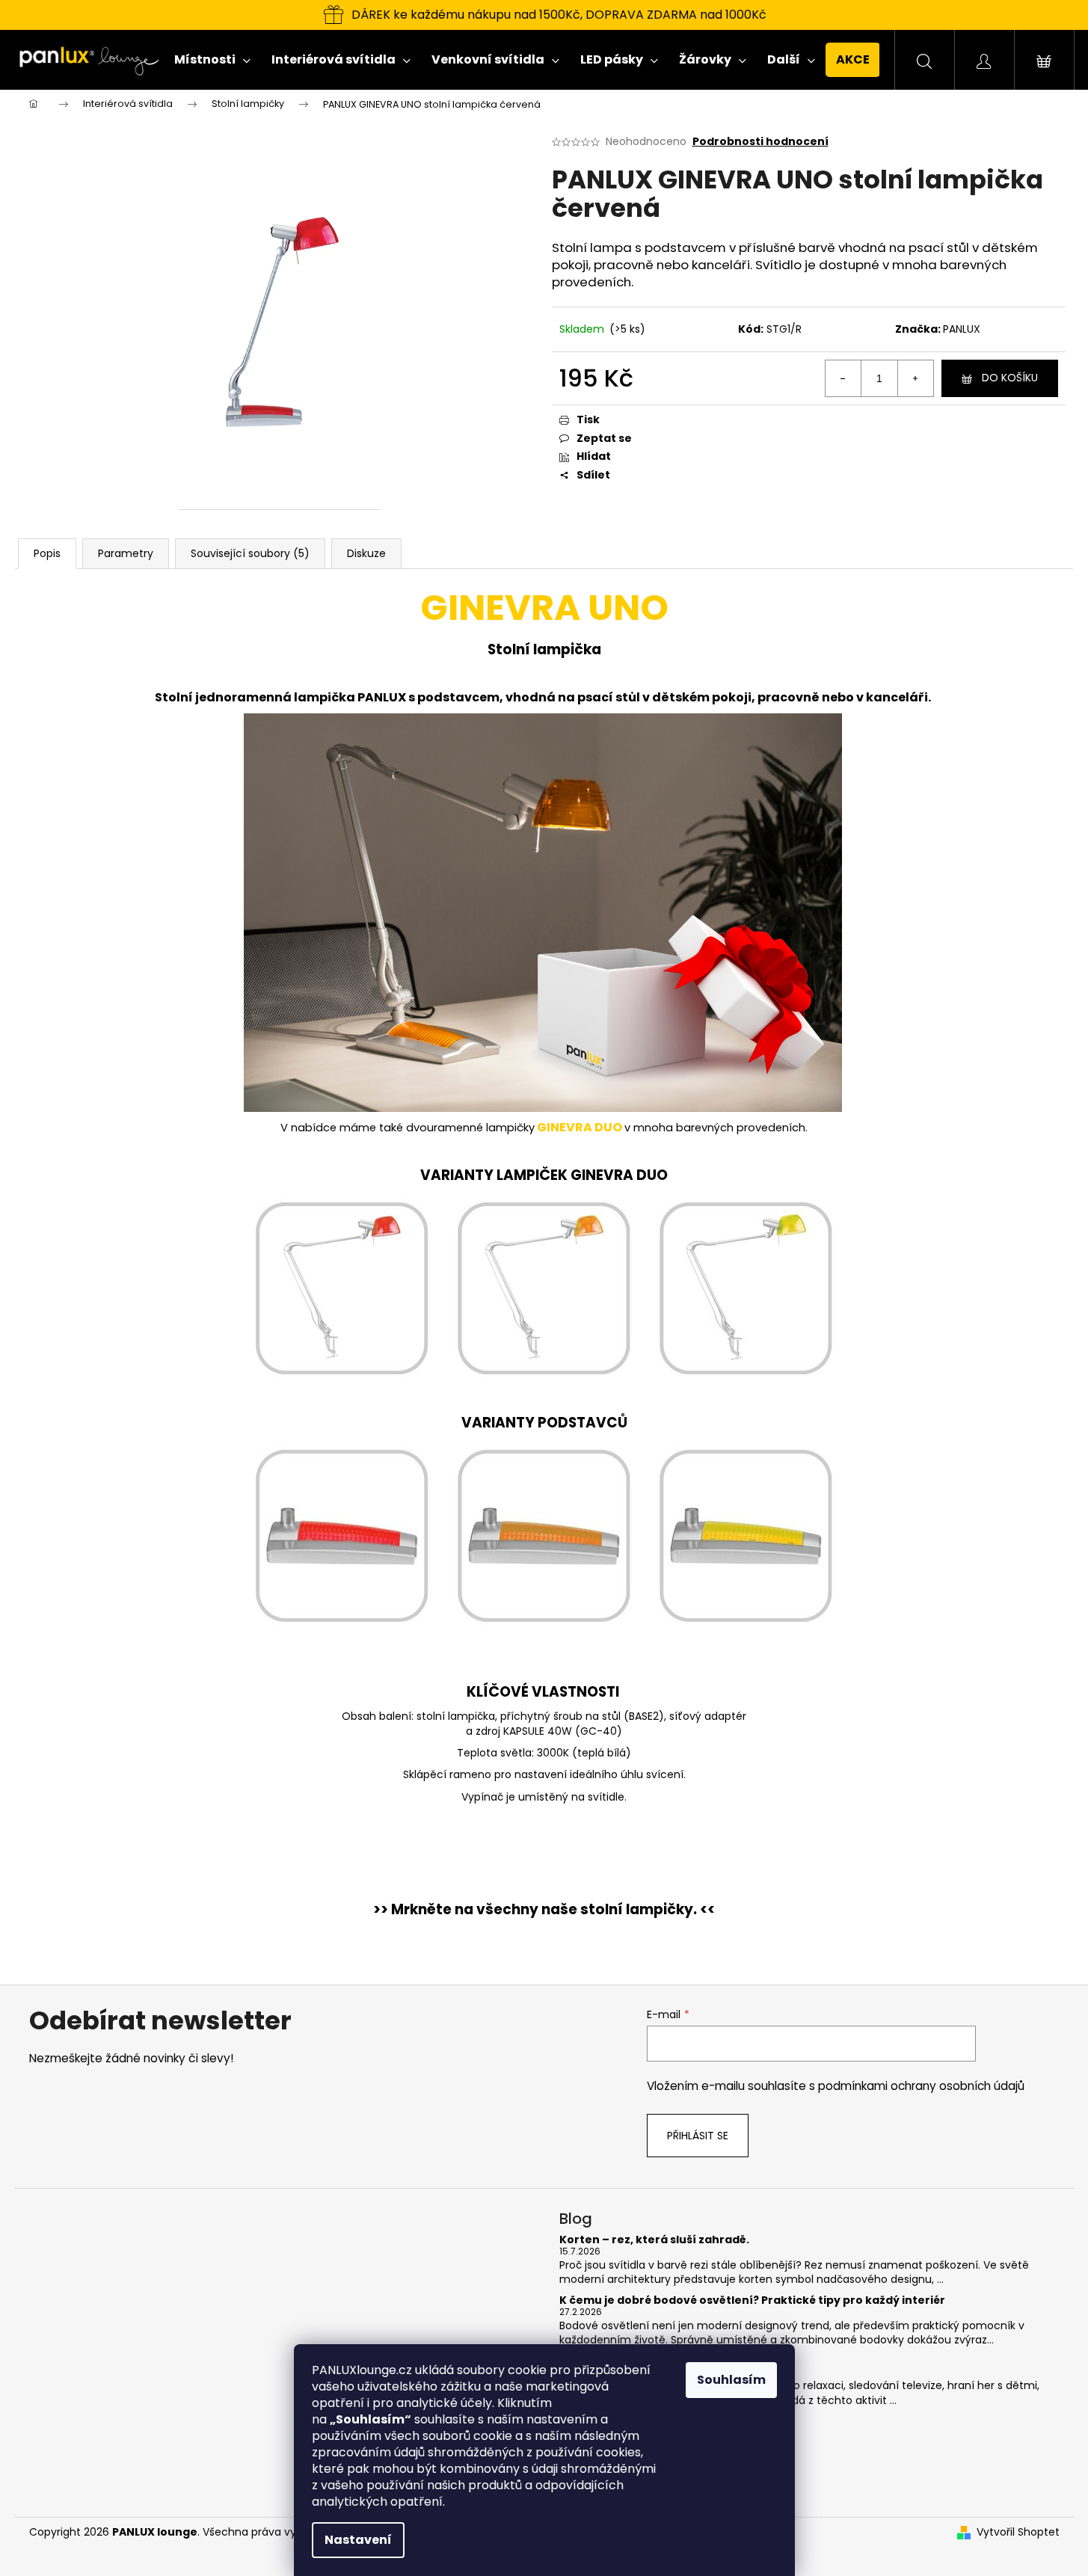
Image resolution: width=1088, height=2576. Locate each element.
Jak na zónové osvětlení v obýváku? (662, 2360)
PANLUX (962, 329)
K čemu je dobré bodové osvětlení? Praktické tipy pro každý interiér (752, 2300)
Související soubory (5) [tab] (250, 553)
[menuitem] (212, 60)
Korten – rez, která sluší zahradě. (654, 2240)
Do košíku (1010, 378)
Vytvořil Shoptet (1018, 2532)
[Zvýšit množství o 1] (915, 378)
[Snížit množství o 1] (843, 378)
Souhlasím (731, 2380)
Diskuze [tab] (366, 553)
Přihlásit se (698, 2136)
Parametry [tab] (126, 553)
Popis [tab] (47, 553)
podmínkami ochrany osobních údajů (921, 2086)
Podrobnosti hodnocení (760, 142)
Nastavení (358, 2540)
